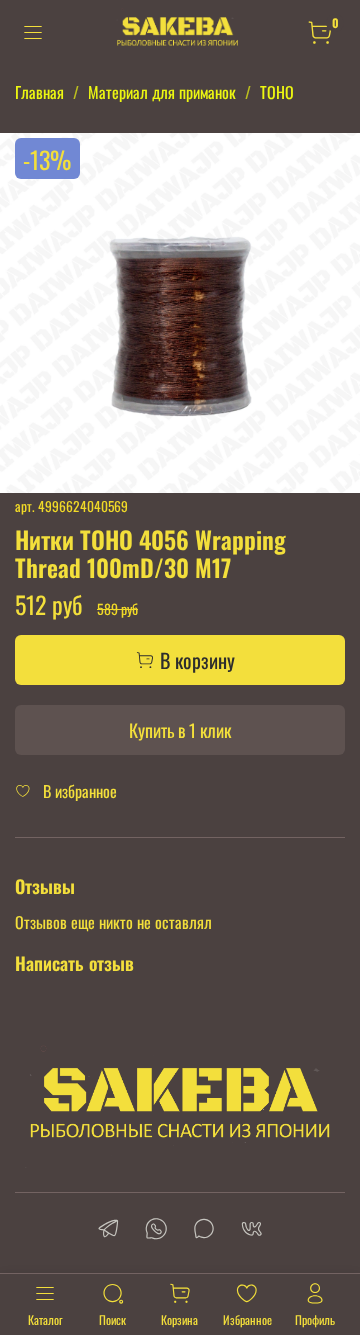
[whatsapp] (156, 1230)
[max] (204, 1230)
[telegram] (108, 1230)
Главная (39, 92)
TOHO (277, 92)
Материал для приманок (162, 92)
